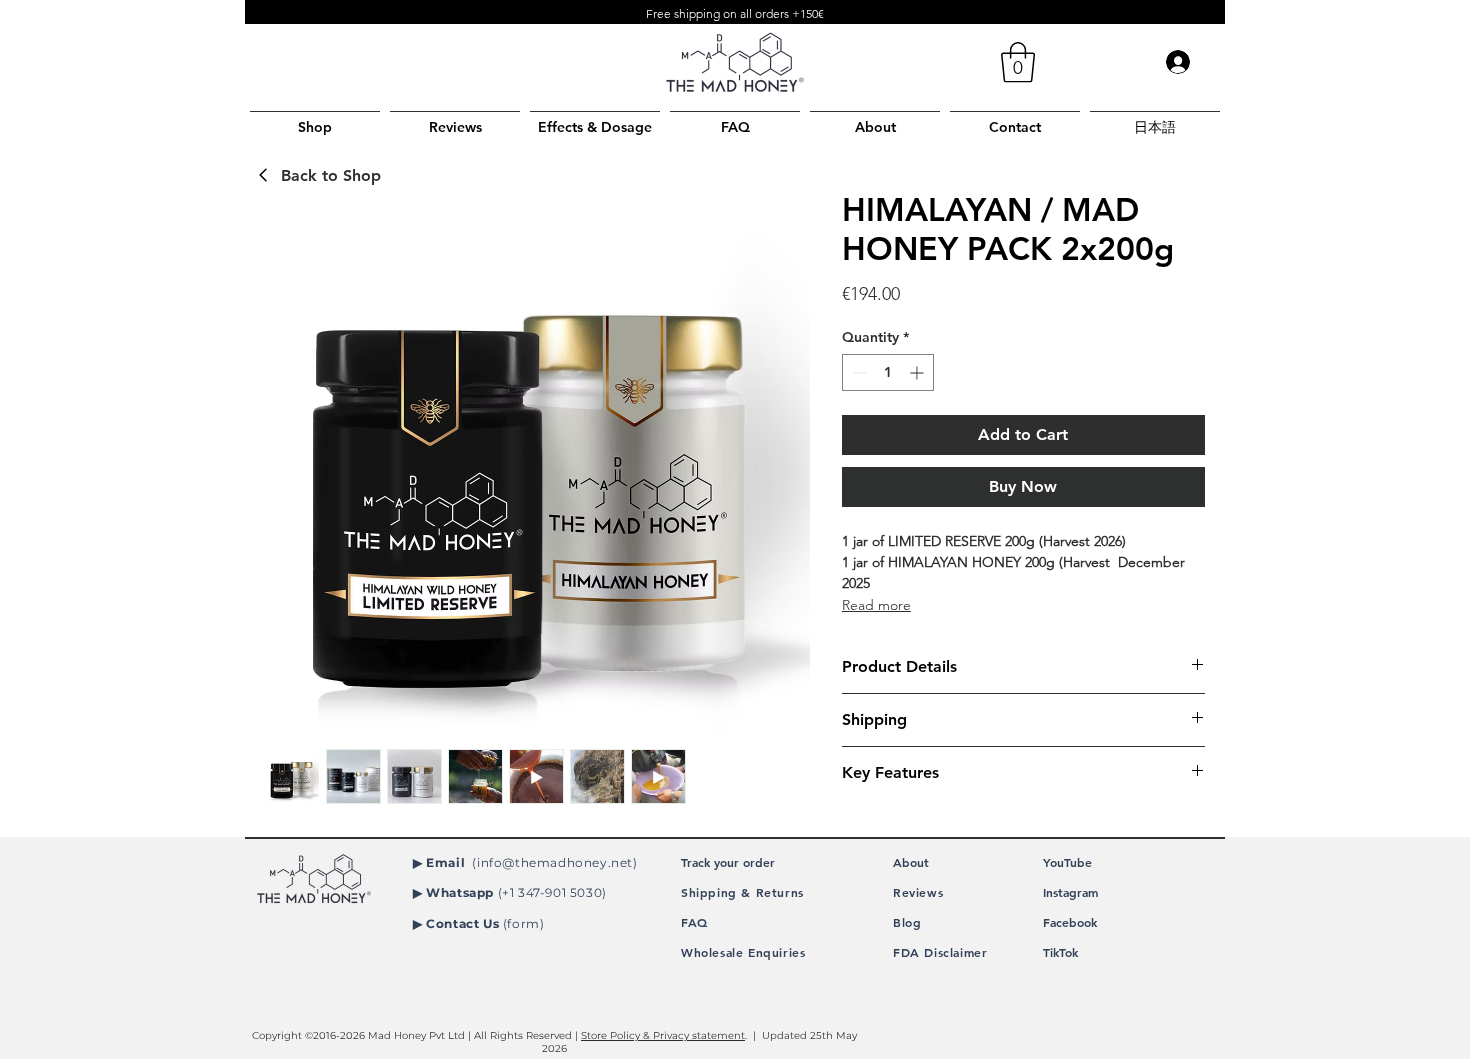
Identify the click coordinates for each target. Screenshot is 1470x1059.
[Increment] (918, 372)
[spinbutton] (888, 372)
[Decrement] (857, 372)
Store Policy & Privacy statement (663, 1035)
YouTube (1067, 862)
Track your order (728, 862)
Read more (876, 605)
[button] (1018, 62)
